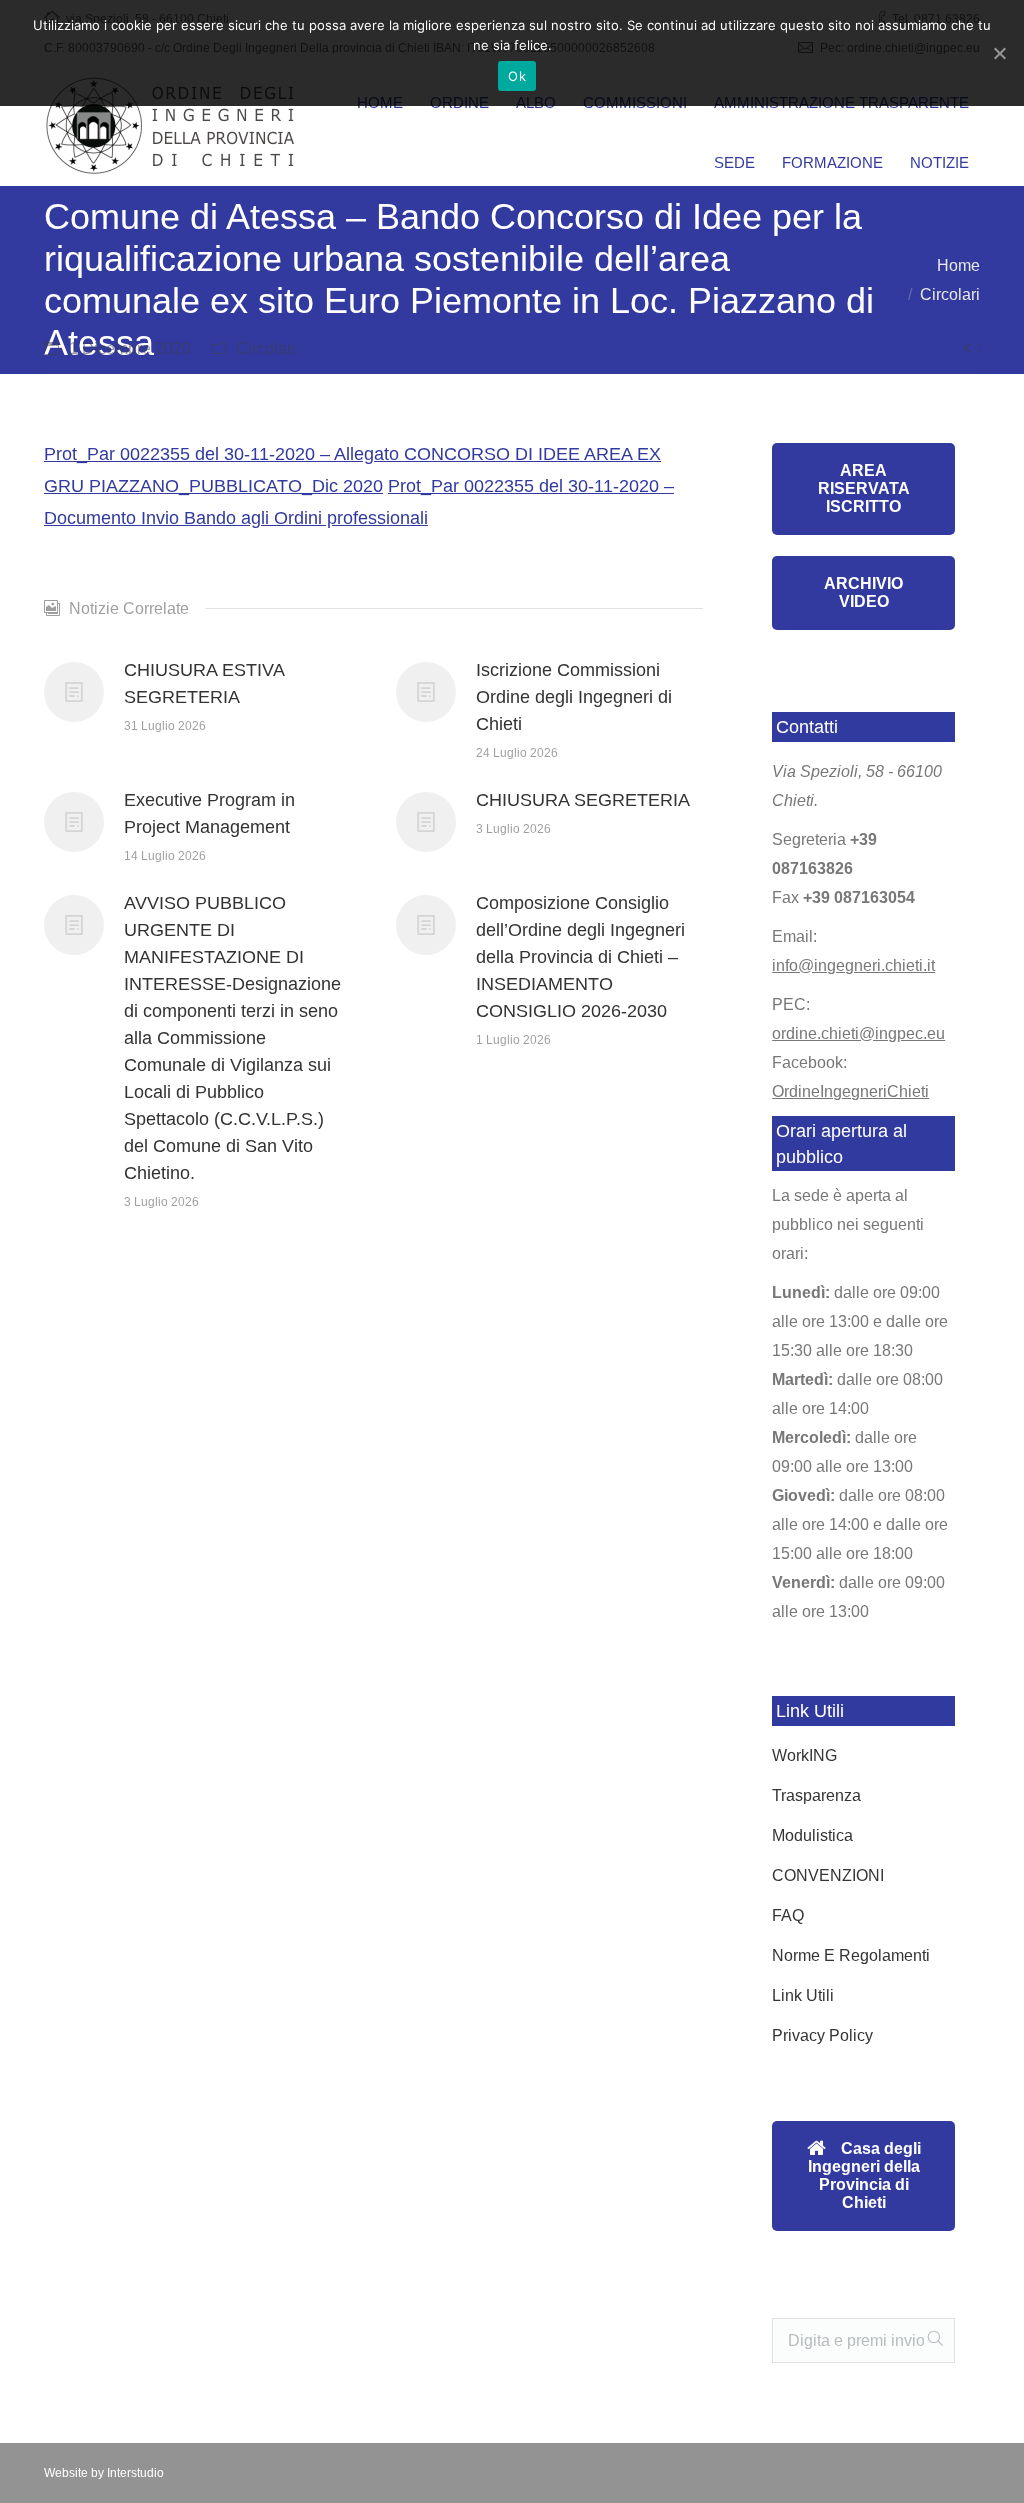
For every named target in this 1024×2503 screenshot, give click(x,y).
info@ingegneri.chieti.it (853, 965)
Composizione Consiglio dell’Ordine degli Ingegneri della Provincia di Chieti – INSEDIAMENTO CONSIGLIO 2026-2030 (580, 957)
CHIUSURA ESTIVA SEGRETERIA (204, 683)
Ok (517, 76)
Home (958, 265)
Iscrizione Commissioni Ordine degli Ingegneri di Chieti (574, 697)
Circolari (950, 294)
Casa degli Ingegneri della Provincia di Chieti (864, 2175)
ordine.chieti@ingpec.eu (858, 1033)
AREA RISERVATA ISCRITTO (864, 488)
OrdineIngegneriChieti (850, 1091)
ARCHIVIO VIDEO (863, 592)
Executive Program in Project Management (209, 813)
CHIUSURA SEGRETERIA (583, 800)
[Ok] (999, 53)
